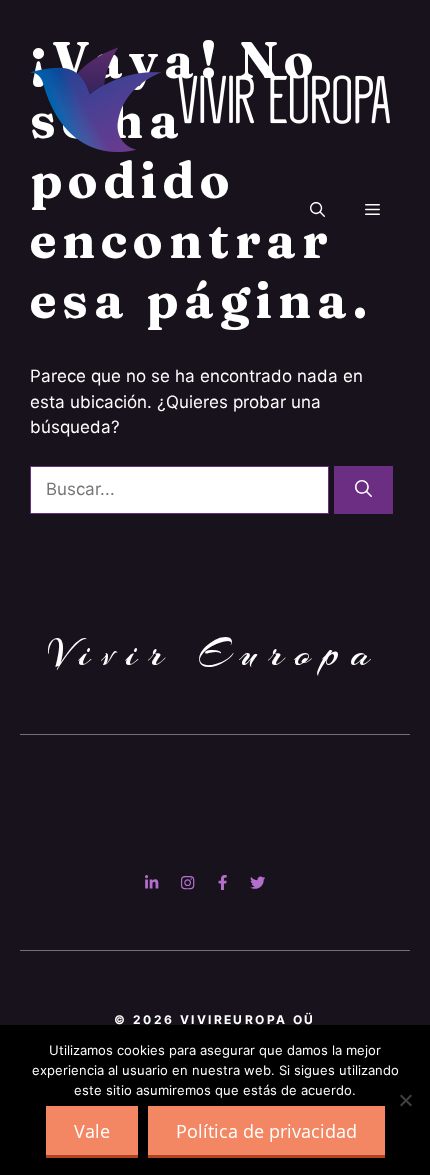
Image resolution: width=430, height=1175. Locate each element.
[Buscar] (363, 490)
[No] (405, 1100)
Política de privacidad (266, 1131)
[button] (317, 210)
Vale (92, 1131)
